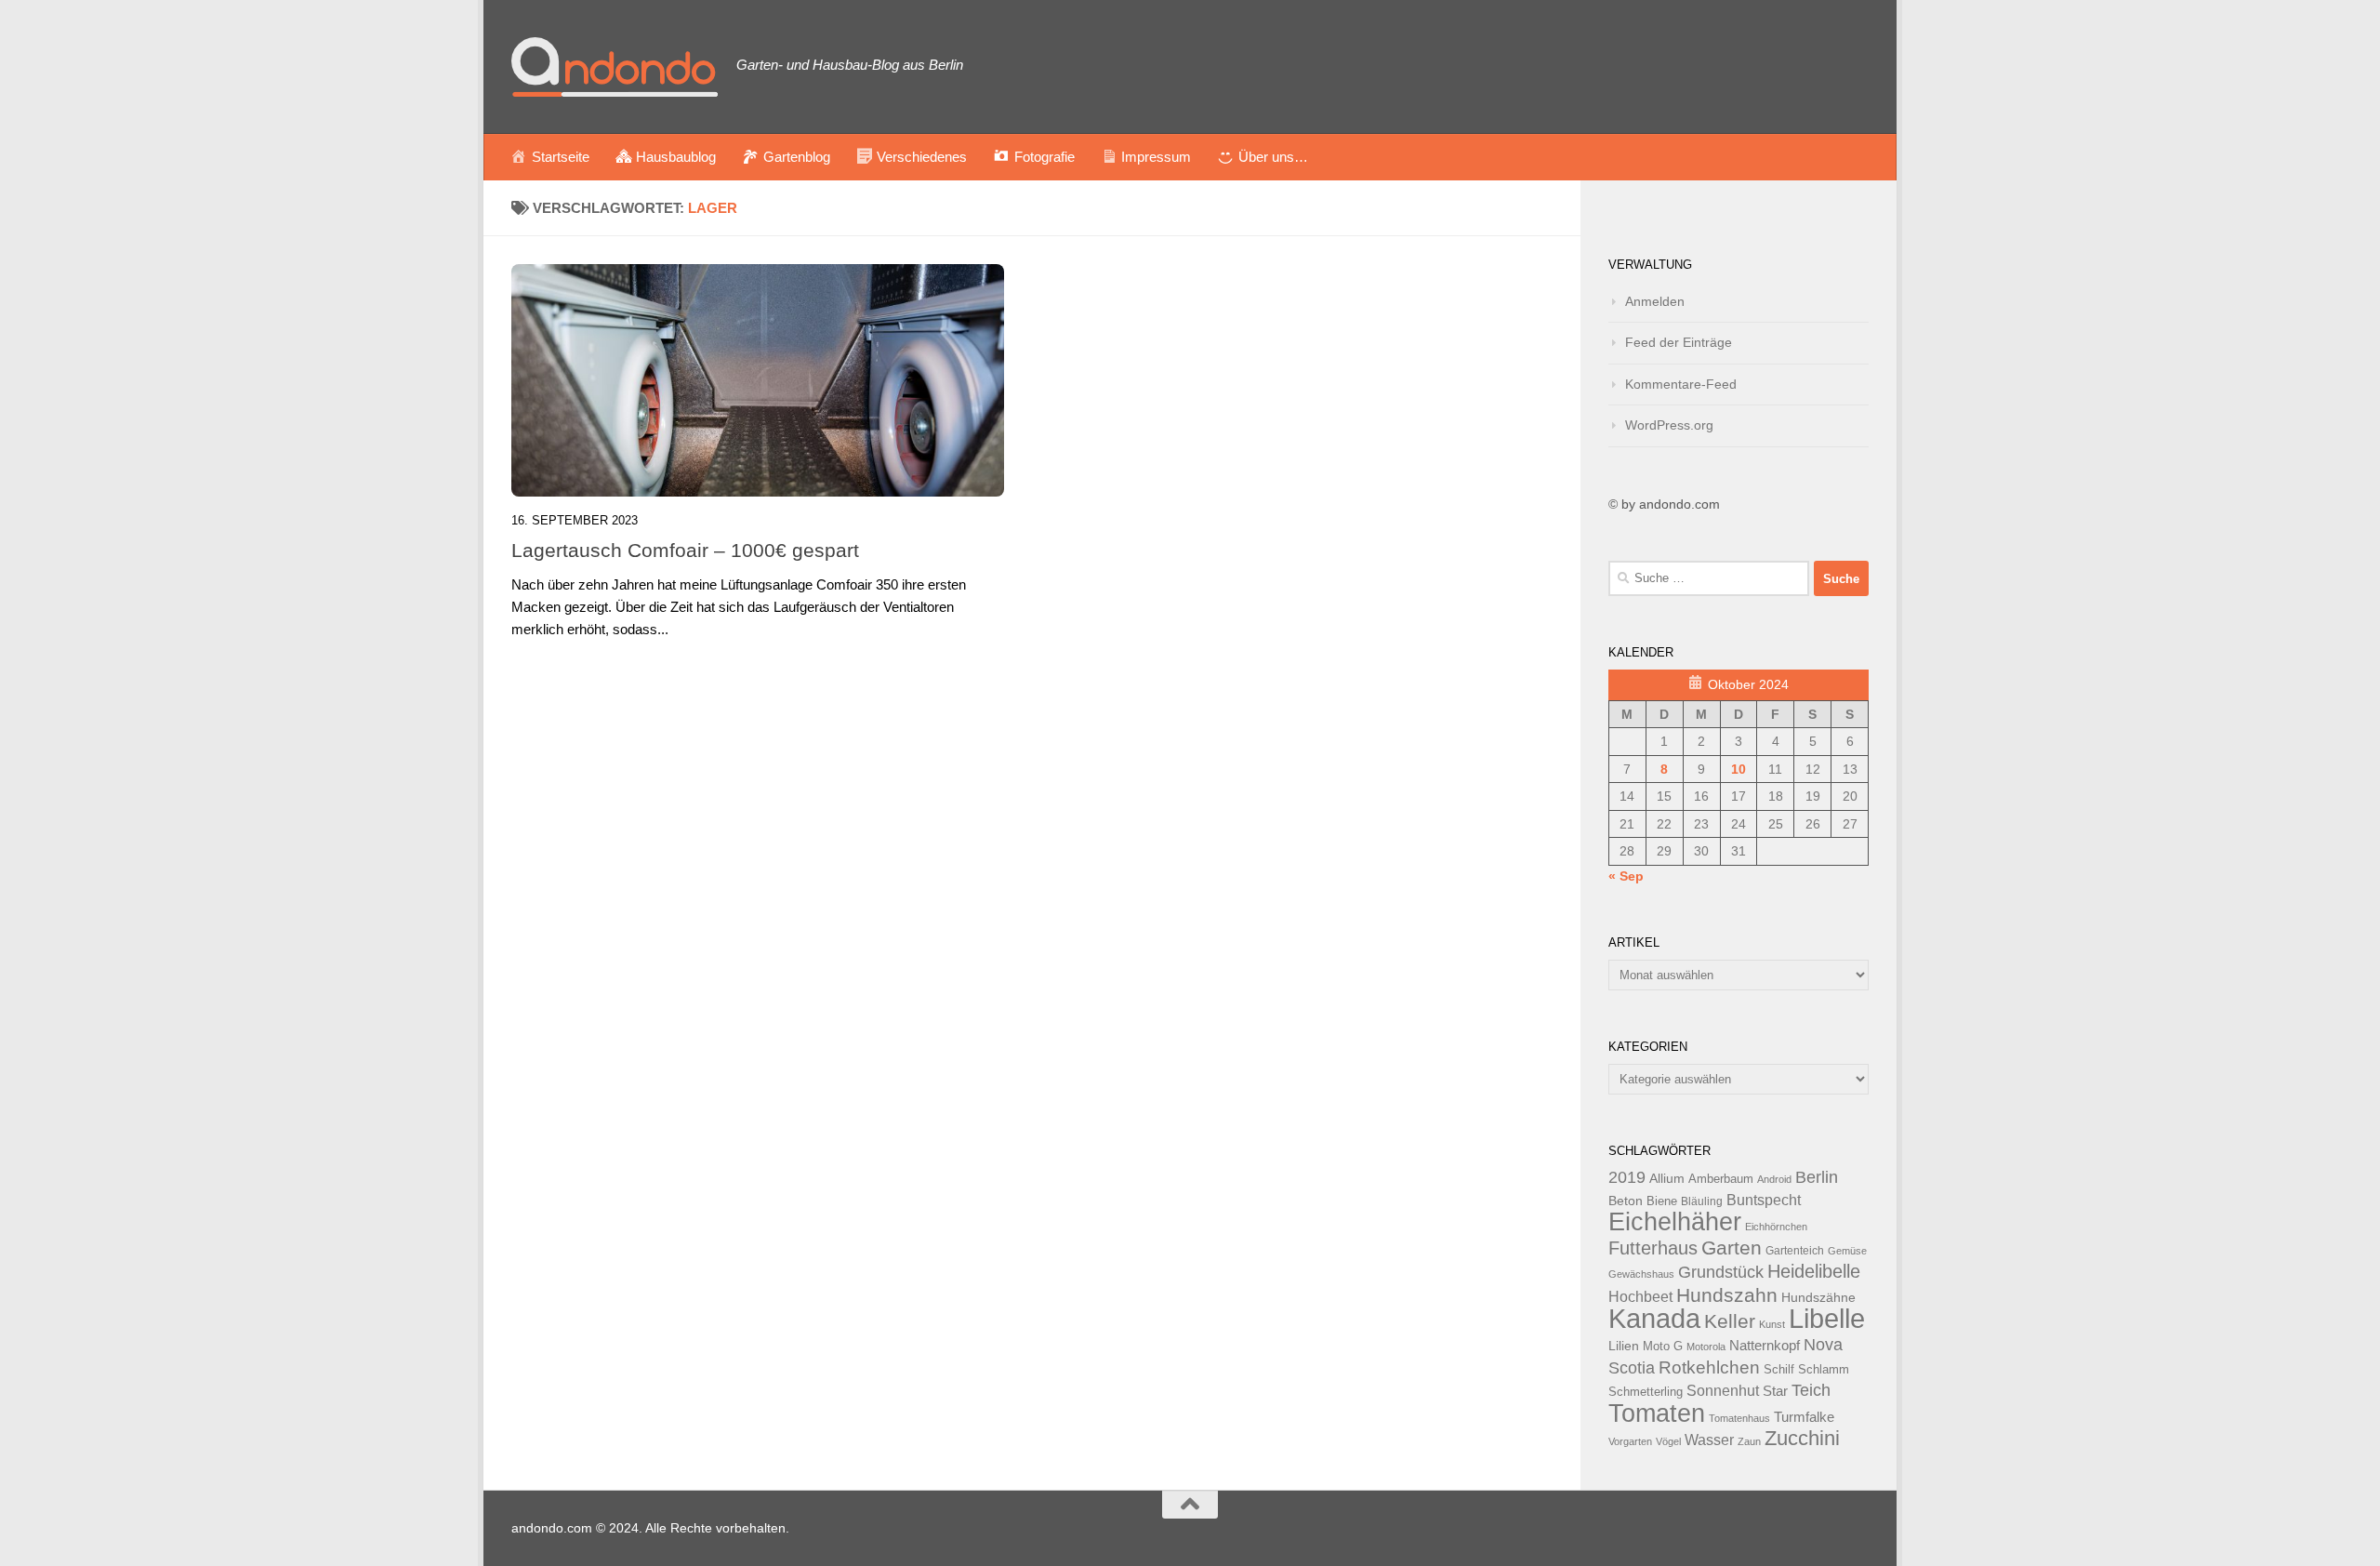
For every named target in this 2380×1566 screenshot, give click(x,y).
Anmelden (1655, 301)
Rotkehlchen (1709, 1367)
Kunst (1772, 1324)
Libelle (1827, 1318)
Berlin (1817, 1177)
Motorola (1706, 1347)
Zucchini (1802, 1438)
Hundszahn (1727, 1295)
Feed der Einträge (1679, 342)
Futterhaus (1653, 1248)
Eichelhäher (1675, 1222)
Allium (1667, 1178)
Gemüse (1847, 1251)
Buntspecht (1764, 1200)
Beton (1626, 1201)
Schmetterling (1646, 1392)
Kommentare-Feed (1681, 384)
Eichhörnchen (1776, 1227)
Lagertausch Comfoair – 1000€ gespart (685, 550)
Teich (1811, 1390)
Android (1774, 1179)
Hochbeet (1640, 1297)
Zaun (1749, 1441)
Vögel (1668, 1441)
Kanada (1654, 1319)
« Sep (1626, 876)
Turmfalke (1804, 1417)
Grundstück (1721, 1272)
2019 (1627, 1177)
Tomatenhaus (1739, 1418)
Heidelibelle (1814, 1271)
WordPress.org (1669, 425)
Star (1775, 1391)
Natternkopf (1765, 1345)
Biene (1662, 1201)
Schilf (1779, 1370)
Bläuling (1702, 1201)
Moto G (1663, 1347)
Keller (1730, 1321)
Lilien (1624, 1346)
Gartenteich (1795, 1251)
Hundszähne (1818, 1297)
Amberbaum (1721, 1179)
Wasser (1709, 1440)
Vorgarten (1630, 1441)
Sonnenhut (1723, 1391)
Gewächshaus (1641, 1274)
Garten (1732, 1247)
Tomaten (1657, 1413)
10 (1739, 769)
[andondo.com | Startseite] (615, 67)
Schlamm (1824, 1370)
